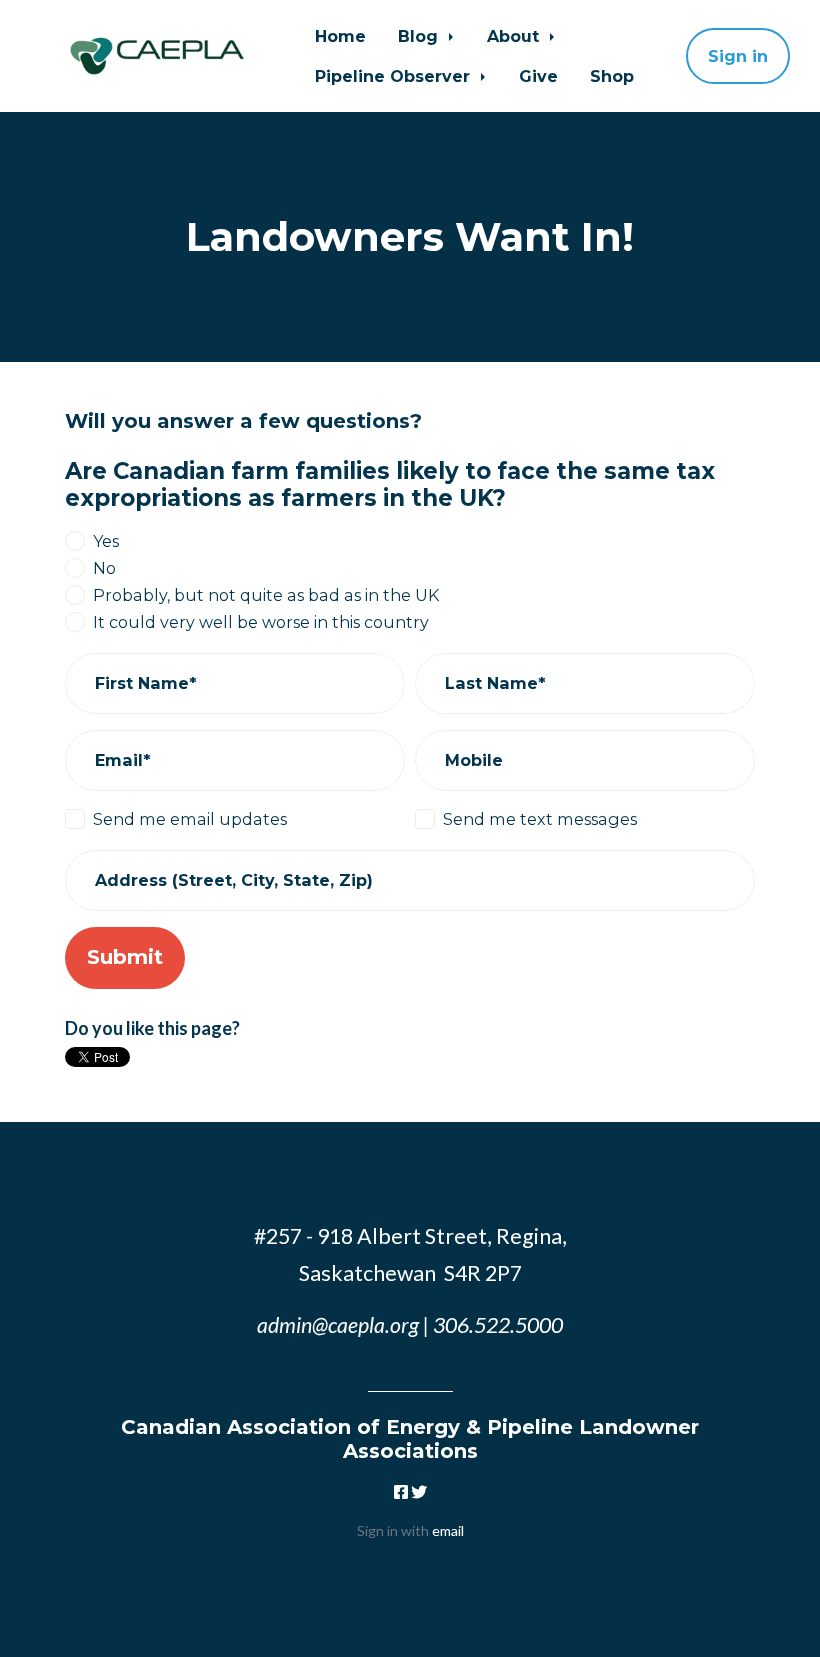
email (448, 1530)
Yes (106, 541)
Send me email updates (190, 819)
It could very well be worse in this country (261, 622)
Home (340, 36)
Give (538, 76)
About (515, 36)
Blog (420, 36)
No (104, 568)
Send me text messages (540, 819)
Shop (612, 76)
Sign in (738, 56)
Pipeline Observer (395, 76)
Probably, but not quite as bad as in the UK (266, 595)
